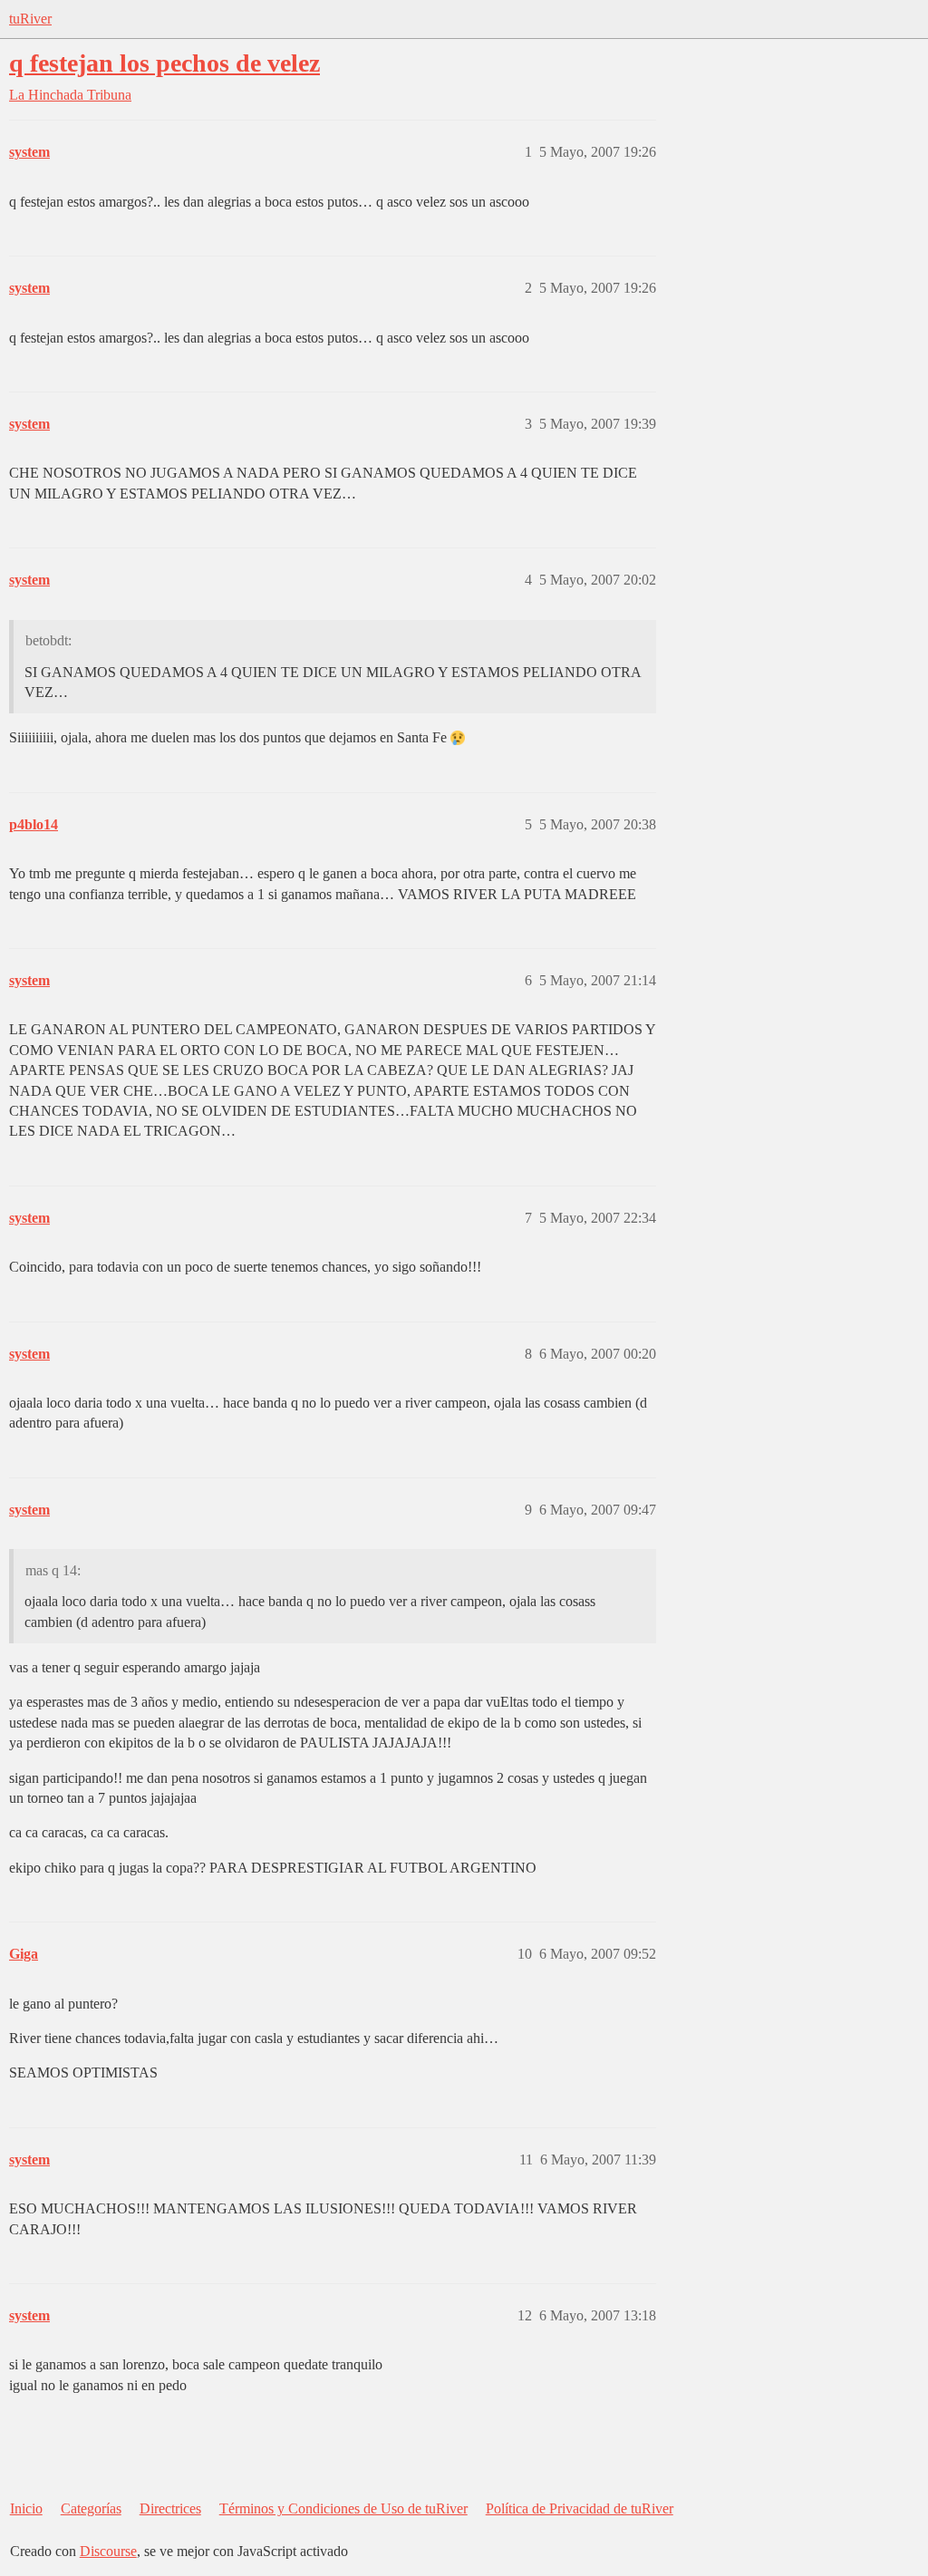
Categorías (91, 2508)
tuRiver (30, 19)
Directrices (170, 2508)
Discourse (108, 2551)
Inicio (26, 2508)
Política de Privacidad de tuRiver (580, 2508)
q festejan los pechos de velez (164, 63)
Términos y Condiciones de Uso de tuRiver (343, 2508)
